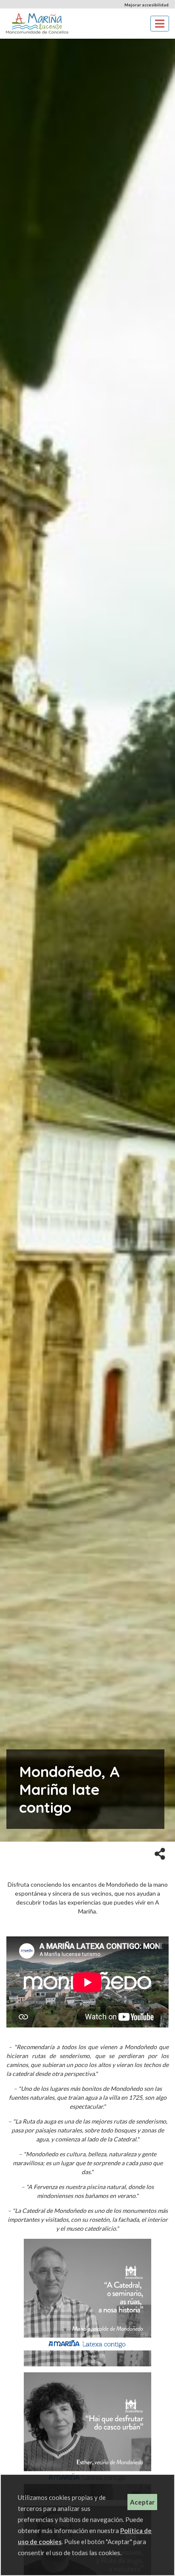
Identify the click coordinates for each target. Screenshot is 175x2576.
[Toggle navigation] (160, 24)
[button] (160, 1853)
